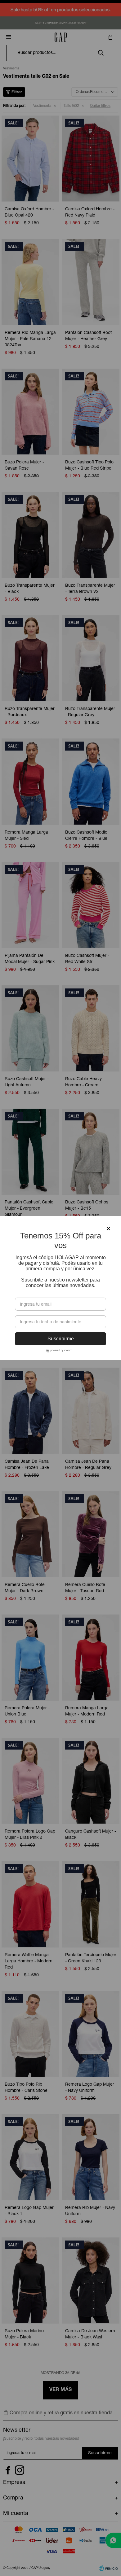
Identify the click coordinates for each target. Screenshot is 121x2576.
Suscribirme (61, 1339)
